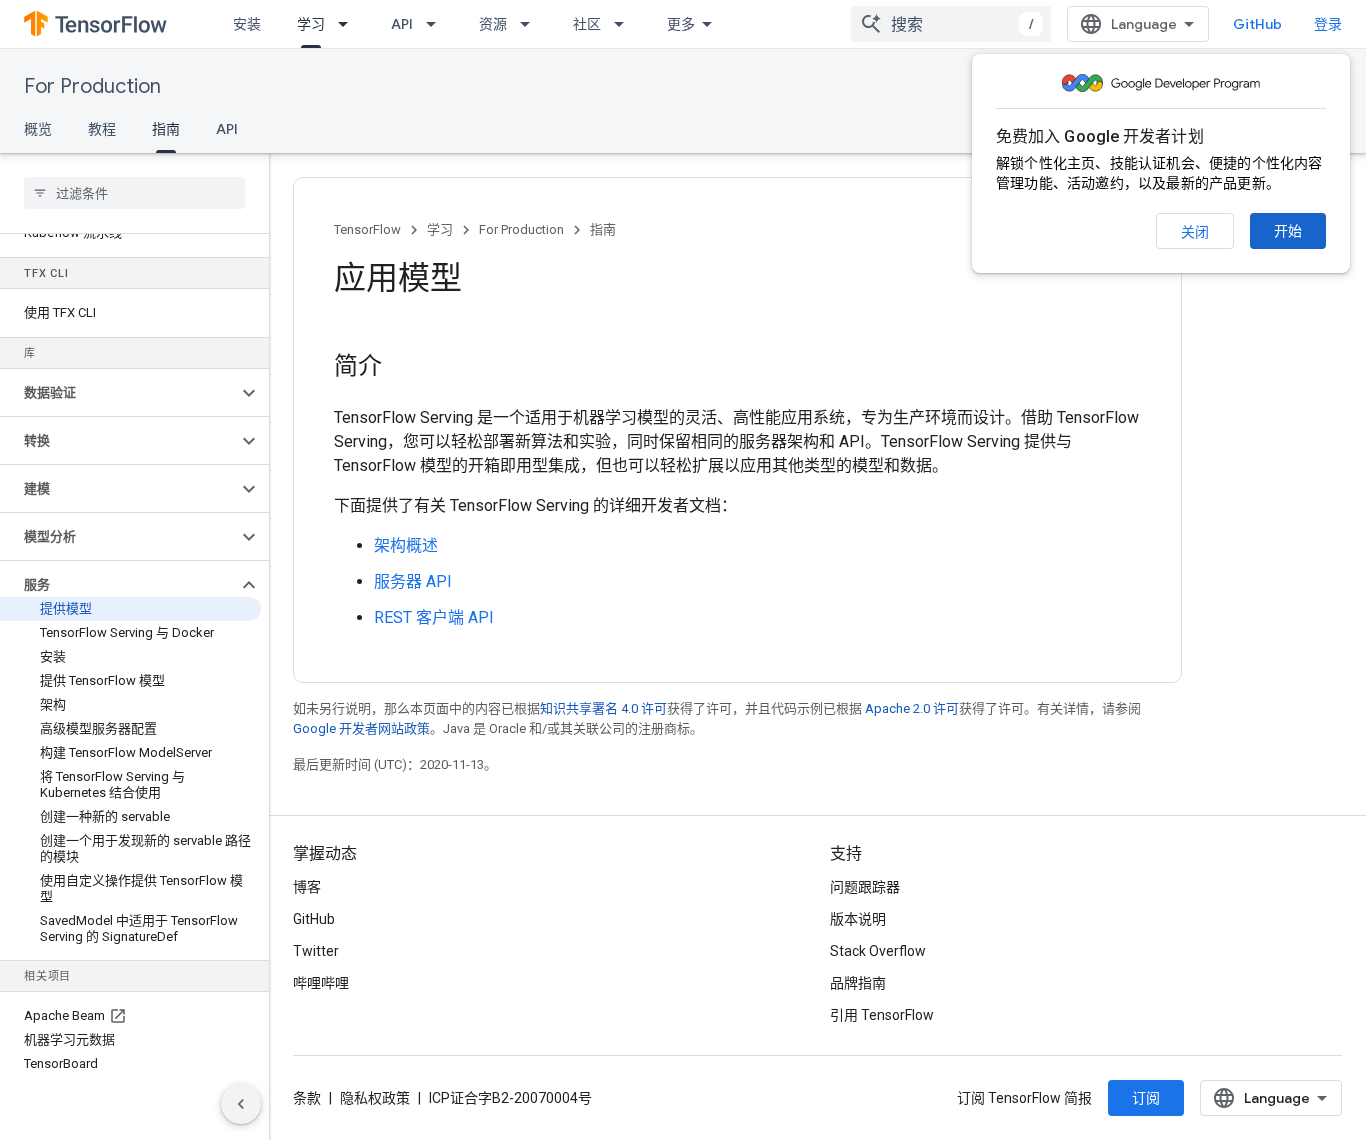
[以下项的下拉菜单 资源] (531, 24)
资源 (493, 24)
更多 (681, 24)
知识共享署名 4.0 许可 (603, 708)
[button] (118, 393)
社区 (587, 24)
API (402, 24)
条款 (307, 1098)
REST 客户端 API (434, 617)
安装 (247, 24)
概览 (38, 129)
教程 (102, 129)
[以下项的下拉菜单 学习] (349, 24)
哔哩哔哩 (321, 983)
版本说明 (858, 919)
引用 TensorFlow (882, 1015)
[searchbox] (134, 193)
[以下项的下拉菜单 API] (437, 24)
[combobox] (951, 24)
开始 (1288, 231)
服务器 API (413, 581)
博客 (307, 887)
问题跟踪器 (865, 887)
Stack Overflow (878, 951)
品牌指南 (858, 983)
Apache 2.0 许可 (912, 708)
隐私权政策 (375, 1098)
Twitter (316, 951)
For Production (92, 86)
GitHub (1257, 24)
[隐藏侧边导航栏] (241, 1104)
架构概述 (406, 545)
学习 (311, 24)
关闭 (1195, 232)
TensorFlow (367, 229)
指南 (166, 129)
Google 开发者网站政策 (361, 728)
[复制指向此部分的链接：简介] (402, 368)
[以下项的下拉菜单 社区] (625, 24)
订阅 (1146, 1098)
